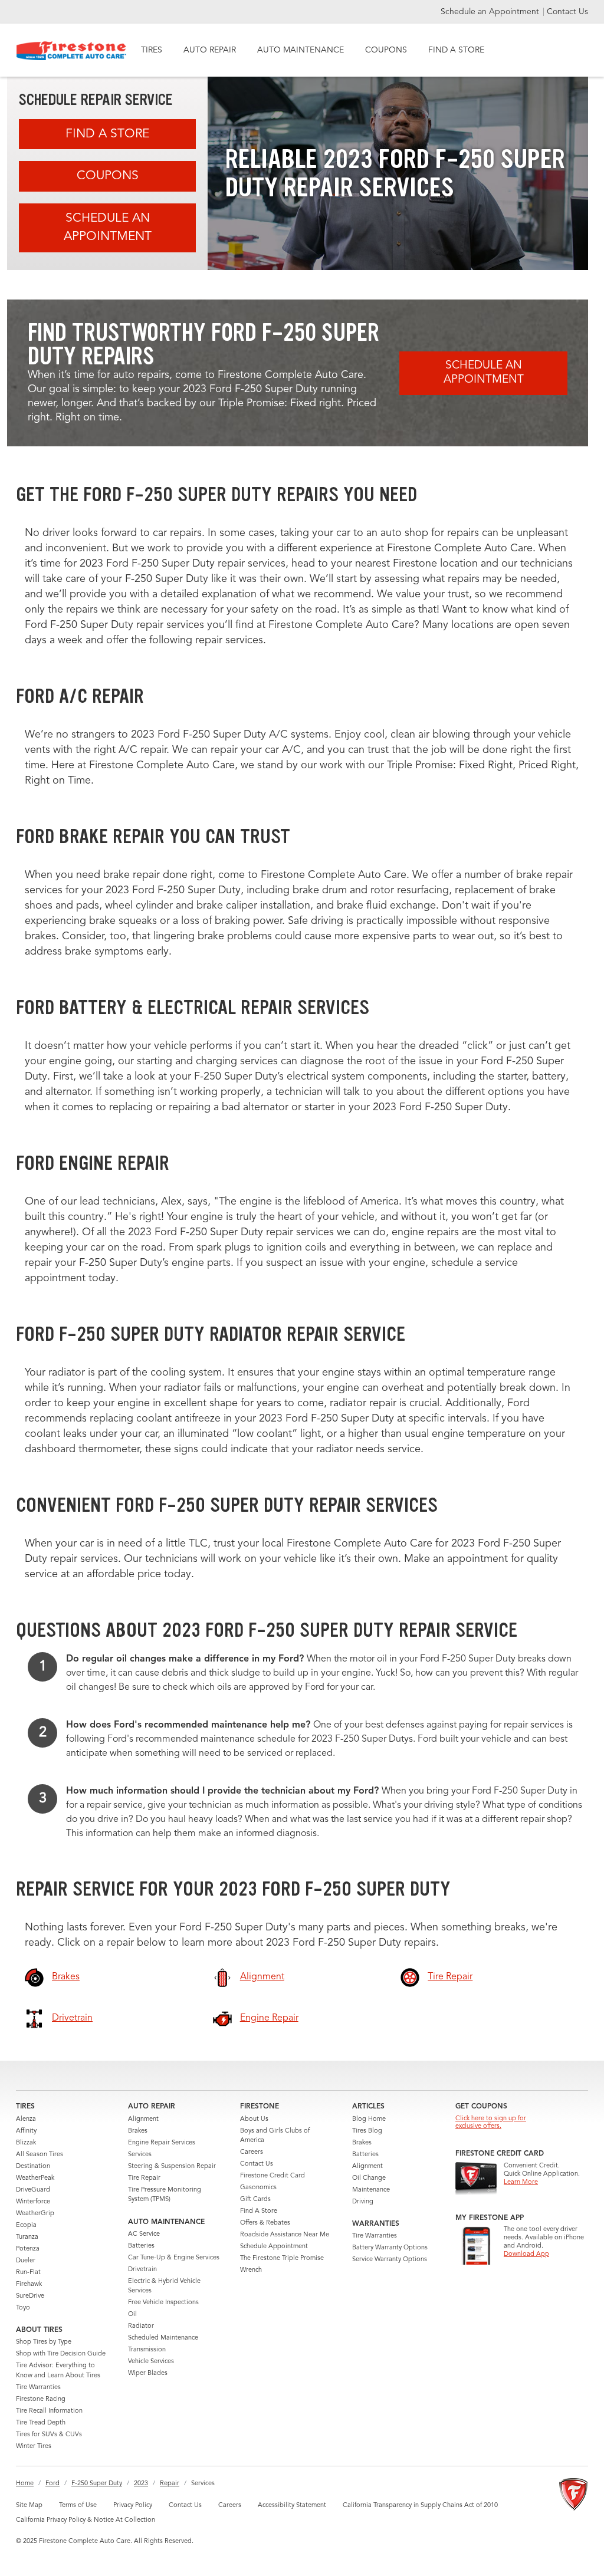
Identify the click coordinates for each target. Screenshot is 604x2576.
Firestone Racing (41, 2399)
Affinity (26, 2131)
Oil (132, 2315)
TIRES (152, 50)
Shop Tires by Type (44, 2342)
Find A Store (107, 134)
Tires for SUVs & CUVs (49, 2435)
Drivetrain (142, 2270)
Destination (33, 2167)
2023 (141, 2484)
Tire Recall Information (49, 2411)
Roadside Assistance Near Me (285, 2235)
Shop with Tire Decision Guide (61, 2354)
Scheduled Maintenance (163, 2338)
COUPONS (386, 50)
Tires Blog (367, 2131)
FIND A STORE (456, 50)
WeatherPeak (35, 2178)
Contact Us (567, 12)
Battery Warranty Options (390, 2248)
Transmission (147, 2350)
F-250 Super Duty (97, 2484)
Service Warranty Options (390, 2260)
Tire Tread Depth (41, 2423)
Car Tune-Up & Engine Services (174, 2258)
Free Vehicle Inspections (163, 2303)
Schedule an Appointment (491, 12)
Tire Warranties (38, 2388)
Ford (52, 2484)
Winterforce (33, 2202)
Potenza (28, 2249)
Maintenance (371, 2190)
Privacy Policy (133, 2506)
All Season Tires (40, 2155)
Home (25, 2484)
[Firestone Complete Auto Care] (72, 51)
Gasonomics (258, 2188)
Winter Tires (34, 2447)
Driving (363, 2202)
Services (140, 2155)
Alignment (143, 2119)
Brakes (138, 2131)
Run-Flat (28, 2273)
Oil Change (369, 2178)
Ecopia (26, 2225)
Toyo (23, 2308)
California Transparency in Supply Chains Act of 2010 (420, 2506)
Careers (252, 2152)
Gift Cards (255, 2200)
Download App (526, 2254)
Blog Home (369, 2119)
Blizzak (26, 2143)
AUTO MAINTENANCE (301, 50)
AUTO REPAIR (210, 50)
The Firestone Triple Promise (282, 2258)
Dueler (26, 2261)
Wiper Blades (148, 2373)
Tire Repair (144, 2178)
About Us (254, 2119)
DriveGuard (33, 2190)
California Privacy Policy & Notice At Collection (86, 2520)
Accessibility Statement (292, 2506)
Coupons (108, 176)
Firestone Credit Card (273, 2176)
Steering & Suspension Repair (172, 2167)
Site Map (29, 2506)
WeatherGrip (35, 2214)
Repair (170, 2484)
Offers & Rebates (265, 2223)
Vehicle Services (151, 2362)
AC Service (144, 2234)
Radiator (141, 2326)
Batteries (141, 2246)
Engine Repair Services (162, 2143)
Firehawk (29, 2284)
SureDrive (30, 2296)
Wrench (251, 2270)
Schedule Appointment (274, 2247)
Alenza (26, 2119)
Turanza (27, 2237)
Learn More (521, 2182)
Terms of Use (78, 2506)
